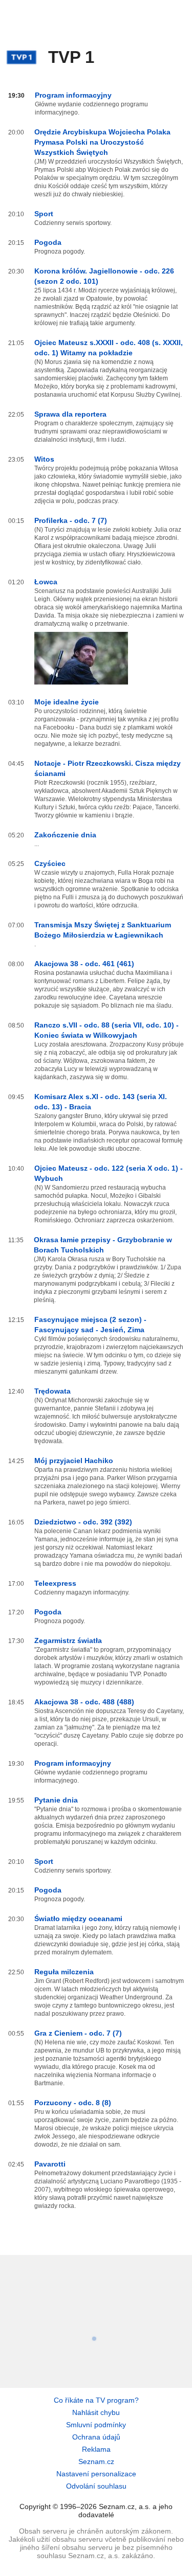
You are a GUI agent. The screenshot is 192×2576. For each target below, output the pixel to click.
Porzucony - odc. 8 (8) (73, 2103)
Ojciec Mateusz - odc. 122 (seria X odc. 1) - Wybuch (109, 1173)
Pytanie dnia (56, 1800)
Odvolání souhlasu (96, 2486)
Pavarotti (50, 2164)
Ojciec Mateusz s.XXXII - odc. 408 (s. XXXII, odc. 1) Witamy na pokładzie (109, 348)
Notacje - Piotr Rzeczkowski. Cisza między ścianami (108, 768)
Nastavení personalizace (96, 2474)
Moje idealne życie (67, 702)
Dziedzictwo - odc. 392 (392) (83, 1522)
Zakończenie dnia (65, 835)
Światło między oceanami (78, 1919)
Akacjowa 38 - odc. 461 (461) (84, 964)
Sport (44, 214)
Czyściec (50, 863)
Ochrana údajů (96, 2437)
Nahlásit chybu (96, 2412)
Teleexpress (55, 1583)
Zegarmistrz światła (68, 1640)
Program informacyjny (73, 95)
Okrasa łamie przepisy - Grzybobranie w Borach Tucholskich (103, 1245)
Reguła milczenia (64, 1972)
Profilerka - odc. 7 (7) (71, 520)
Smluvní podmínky (96, 2425)
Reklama (96, 2449)
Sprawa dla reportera (70, 414)
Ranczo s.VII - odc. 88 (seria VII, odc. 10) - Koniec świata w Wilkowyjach (106, 1030)
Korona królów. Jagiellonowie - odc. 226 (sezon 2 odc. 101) (104, 276)
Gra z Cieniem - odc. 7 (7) (78, 2033)
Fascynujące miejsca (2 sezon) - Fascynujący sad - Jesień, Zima (90, 1325)
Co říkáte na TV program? (96, 2400)
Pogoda (48, 242)
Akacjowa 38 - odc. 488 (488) (84, 1702)
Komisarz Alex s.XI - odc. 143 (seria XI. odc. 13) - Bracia (101, 1102)
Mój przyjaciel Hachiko (74, 1461)
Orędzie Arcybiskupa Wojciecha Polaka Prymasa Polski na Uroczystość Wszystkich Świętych (102, 142)
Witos (44, 459)
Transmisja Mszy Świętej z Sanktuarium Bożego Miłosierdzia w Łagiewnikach (103, 930)
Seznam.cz (96, 2461)
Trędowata (52, 1391)
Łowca (46, 582)
